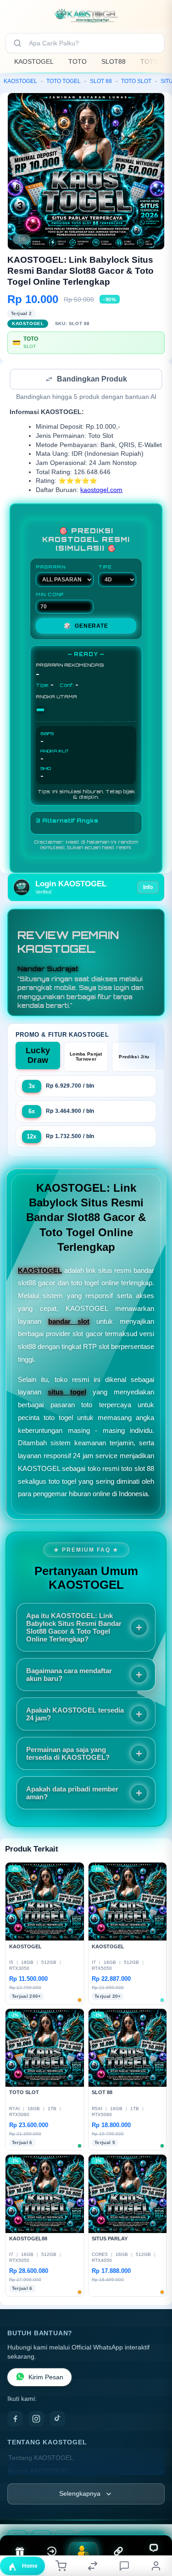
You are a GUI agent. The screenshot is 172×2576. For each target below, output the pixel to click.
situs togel (67, 1393)
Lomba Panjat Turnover (86, 1057)
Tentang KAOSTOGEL (41, 2459)
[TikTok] (57, 2420)
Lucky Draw (38, 1056)
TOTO (78, 61)
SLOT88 (114, 61)
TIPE (105, 568)
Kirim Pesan (46, 2378)
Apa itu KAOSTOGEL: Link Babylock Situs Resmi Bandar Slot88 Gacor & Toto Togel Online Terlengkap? (74, 1628)
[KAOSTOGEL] (86, 16)
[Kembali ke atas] (155, 2515)
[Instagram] (36, 2420)
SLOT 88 (101, 81)
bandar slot (69, 1322)
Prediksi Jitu (134, 1058)
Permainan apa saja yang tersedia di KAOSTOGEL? (68, 1754)
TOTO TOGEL (64, 81)
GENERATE (86, 627)
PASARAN (51, 568)
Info (148, 888)
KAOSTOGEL (34, 61)
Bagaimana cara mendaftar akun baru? (69, 1675)
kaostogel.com (101, 491)
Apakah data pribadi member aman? (72, 1794)
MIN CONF (50, 595)
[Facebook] (15, 2420)
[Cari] (17, 43)
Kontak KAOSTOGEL (39, 2472)
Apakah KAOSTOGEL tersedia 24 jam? (75, 1715)
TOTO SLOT (136, 81)
